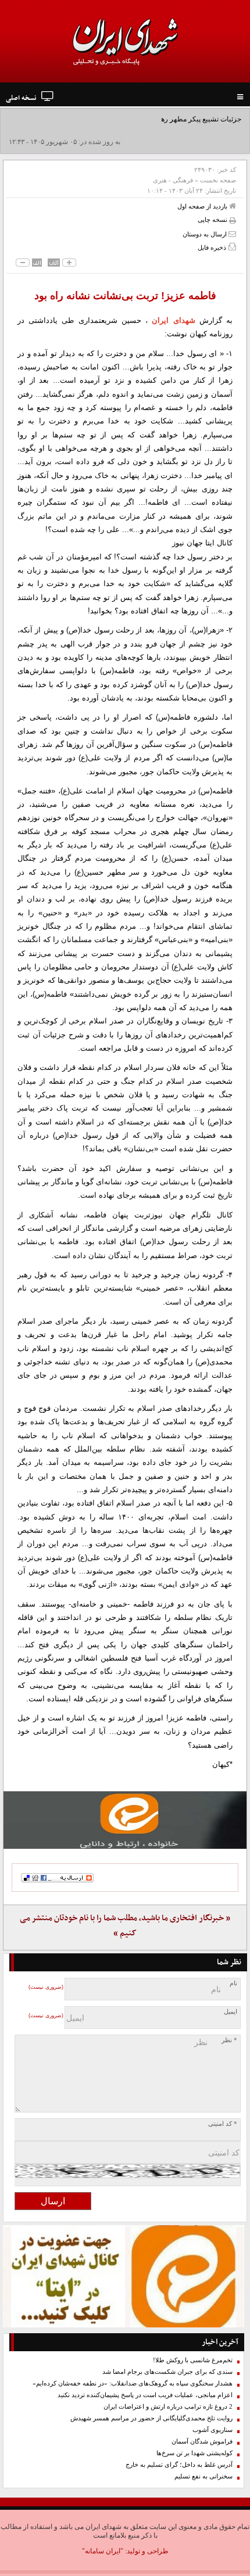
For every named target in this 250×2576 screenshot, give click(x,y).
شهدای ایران (173, 320)
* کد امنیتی (223, 2124)
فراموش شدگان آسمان (202, 2442)
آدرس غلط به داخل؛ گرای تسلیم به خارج (179, 2465)
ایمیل (231, 2012)
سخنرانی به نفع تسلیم (203, 2476)
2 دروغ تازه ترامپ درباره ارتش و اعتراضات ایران (168, 2407)
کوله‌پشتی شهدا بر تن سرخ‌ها (194, 2453)
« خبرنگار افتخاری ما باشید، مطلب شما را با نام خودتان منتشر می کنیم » (125, 1926)
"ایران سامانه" (103, 2551)
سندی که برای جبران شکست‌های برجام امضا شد (167, 2372)
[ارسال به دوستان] (232, 234)
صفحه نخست (218, 180)
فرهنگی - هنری (173, 180)
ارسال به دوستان (206, 234)
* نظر (229, 2040)
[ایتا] (125, 1820)
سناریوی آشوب (212, 2430)
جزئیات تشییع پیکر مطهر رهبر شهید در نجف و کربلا (168, 119)
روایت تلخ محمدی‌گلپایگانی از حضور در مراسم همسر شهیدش (151, 2418)
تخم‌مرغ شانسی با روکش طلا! (193, 2360)
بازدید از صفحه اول (203, 206)
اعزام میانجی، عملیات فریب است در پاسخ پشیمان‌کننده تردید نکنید (145, 2395)
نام (233, 1983)
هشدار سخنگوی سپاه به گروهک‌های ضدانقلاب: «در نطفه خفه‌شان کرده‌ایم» (133, 2383)
